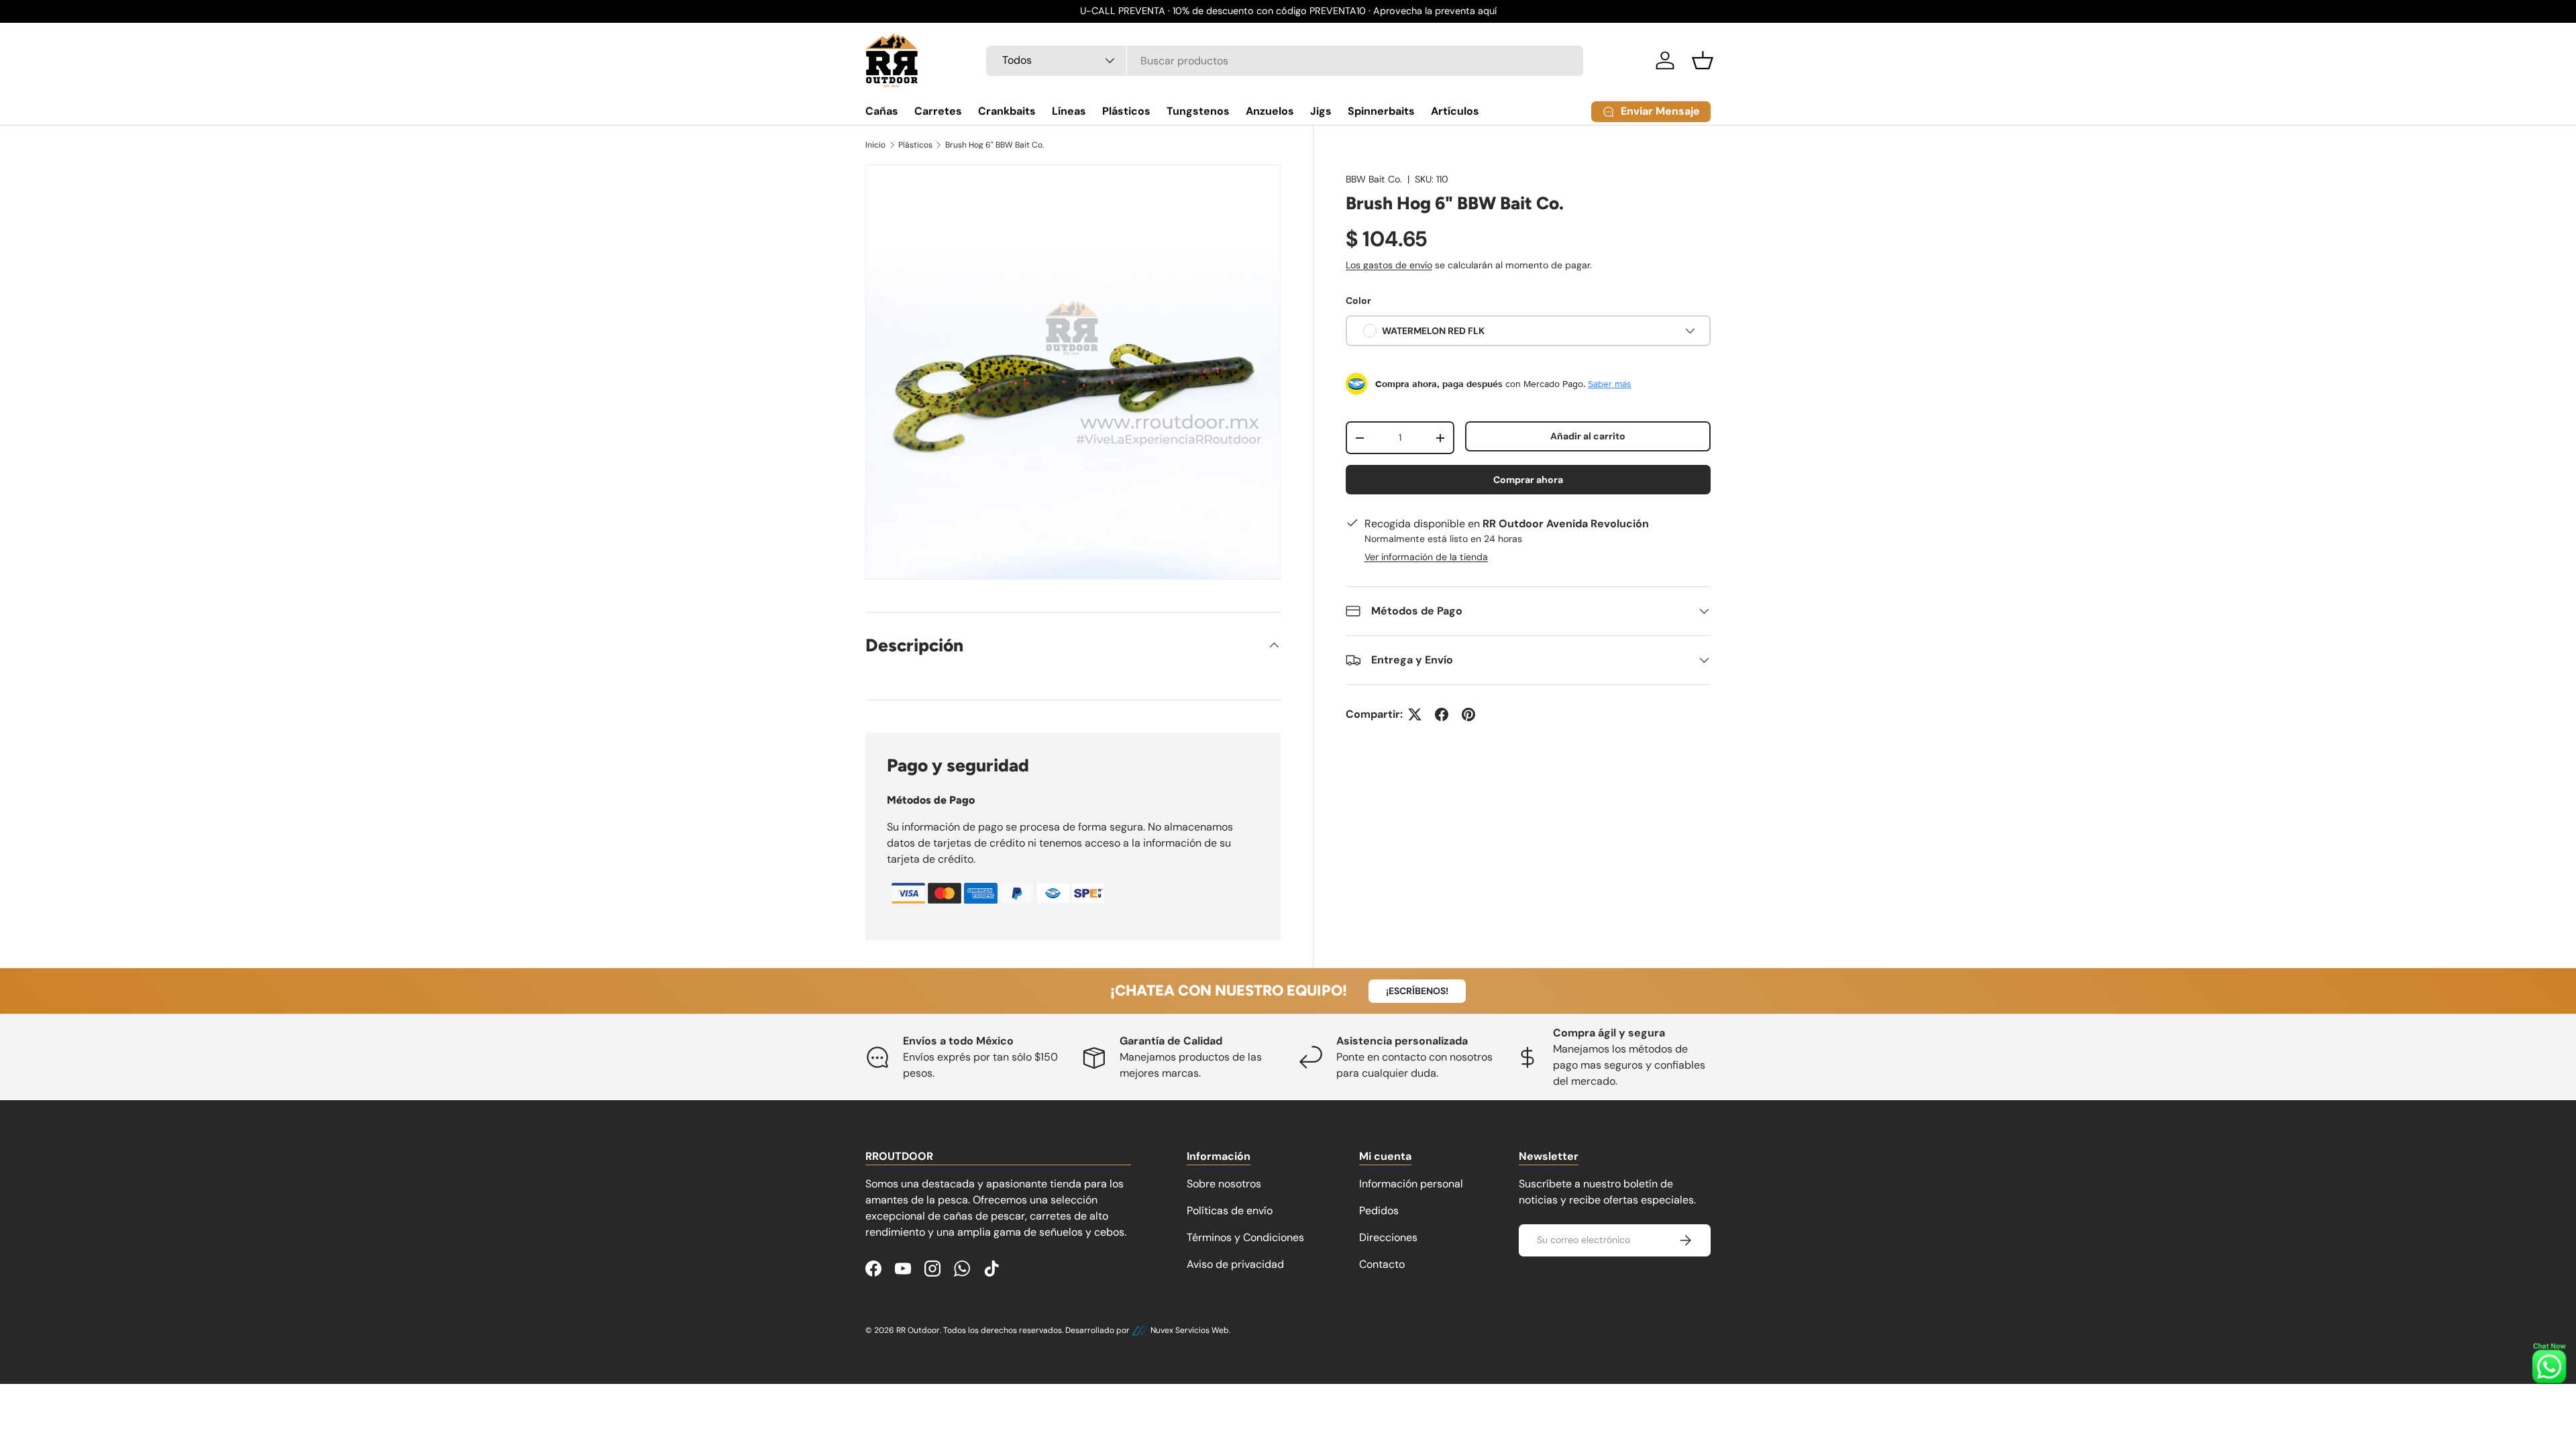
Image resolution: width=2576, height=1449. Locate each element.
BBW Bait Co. (1374, 179)
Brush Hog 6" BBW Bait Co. (995, 145)
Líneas (1069, 111)
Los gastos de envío (1389, 265)
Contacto (1382, 1264)
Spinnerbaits (1381, 111)
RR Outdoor (918, 1330)
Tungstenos (1198, 111)
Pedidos (1379, 1211)
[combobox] (1285, 61)
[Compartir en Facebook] (1442, 714)
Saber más (1610, 384)
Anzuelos (1270, 111)
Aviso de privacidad (1235, 1264)
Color (1358, 301)
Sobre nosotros (1224, 1184)
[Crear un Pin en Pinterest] (1468, 714)
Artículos (1455, 111)
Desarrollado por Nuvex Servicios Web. (1148, 1330)
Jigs (1321, 111)
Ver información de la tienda (1426, 557)
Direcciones (1388, 1237)
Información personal (1411, 1184)
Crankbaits (1007, 111)
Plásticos (1126, 111)
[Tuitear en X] (1415, 714)
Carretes (938, 111)
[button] (1703, 60)
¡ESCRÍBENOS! (1417, 991)
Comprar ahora (1528, 480)
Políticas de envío (1230, 1211)
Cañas (882, 111)
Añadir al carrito (1588, 436)
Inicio (875, 145)
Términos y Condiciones (1245, 1237)
